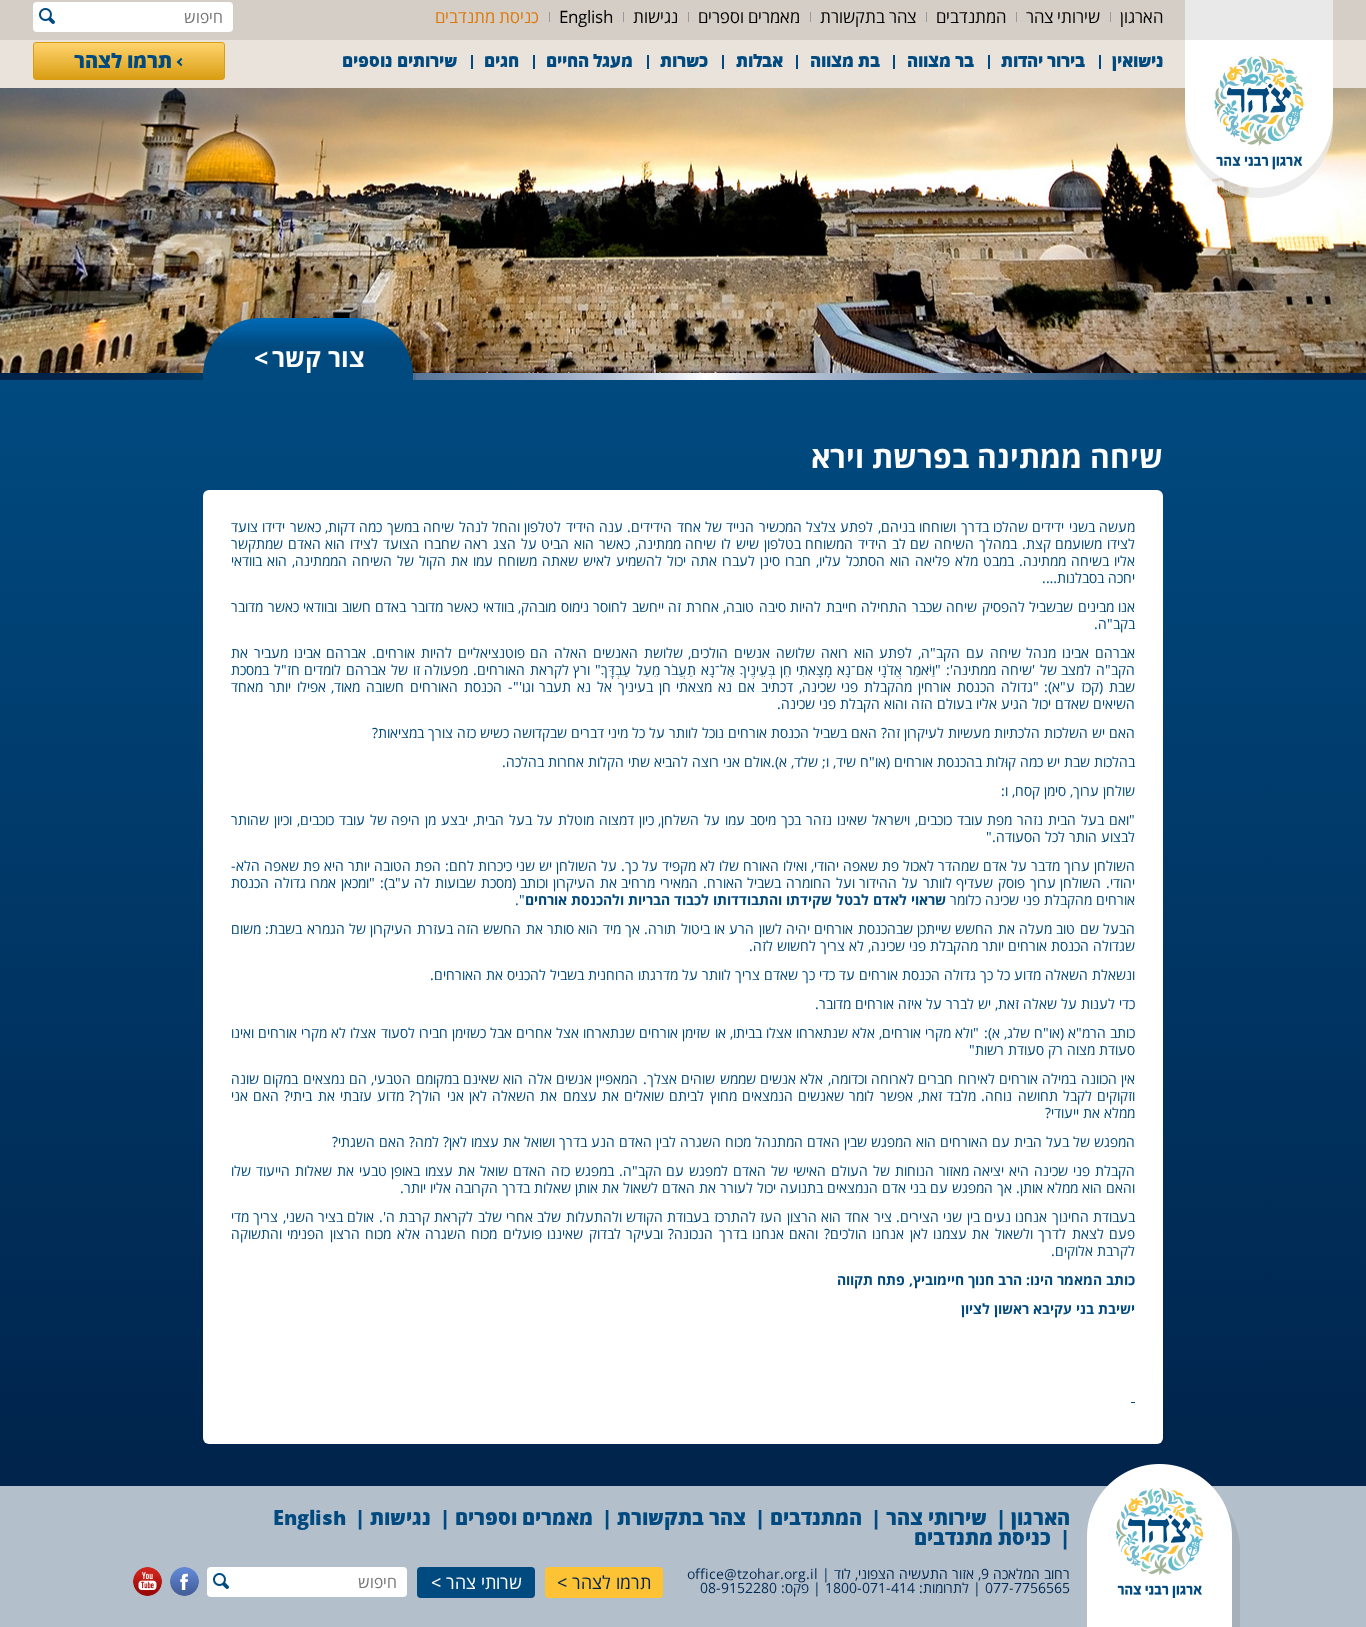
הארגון (1141, 16)
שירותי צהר (1063, 16)
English (586, 16)
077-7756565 (1027, 1587)
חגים (501, 60)
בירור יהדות (1043, 60)
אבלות (759, 60)
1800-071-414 (870, 1587)
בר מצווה (940, 60)
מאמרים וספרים (749, 16)
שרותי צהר (484, 1582)
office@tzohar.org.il (752, 1573)
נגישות (655, 16)
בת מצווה (845, 60)
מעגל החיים (589, 60)
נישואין (1138, 60)
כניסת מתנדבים (487, 16)
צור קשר (318, 357)
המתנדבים (971, 16)
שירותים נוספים (399, 60)
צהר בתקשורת (868, 16)
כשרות (684, 60)
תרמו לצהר (123, 60)
